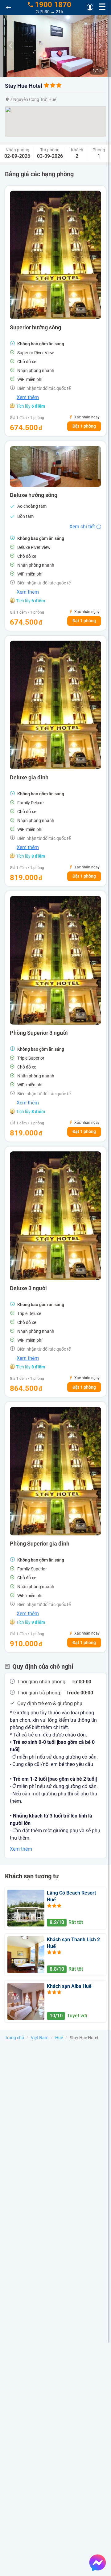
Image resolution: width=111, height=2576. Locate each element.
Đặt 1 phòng (84, 426)
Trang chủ (14, 2038)
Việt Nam (40, 2038)
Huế (59, 2038)
